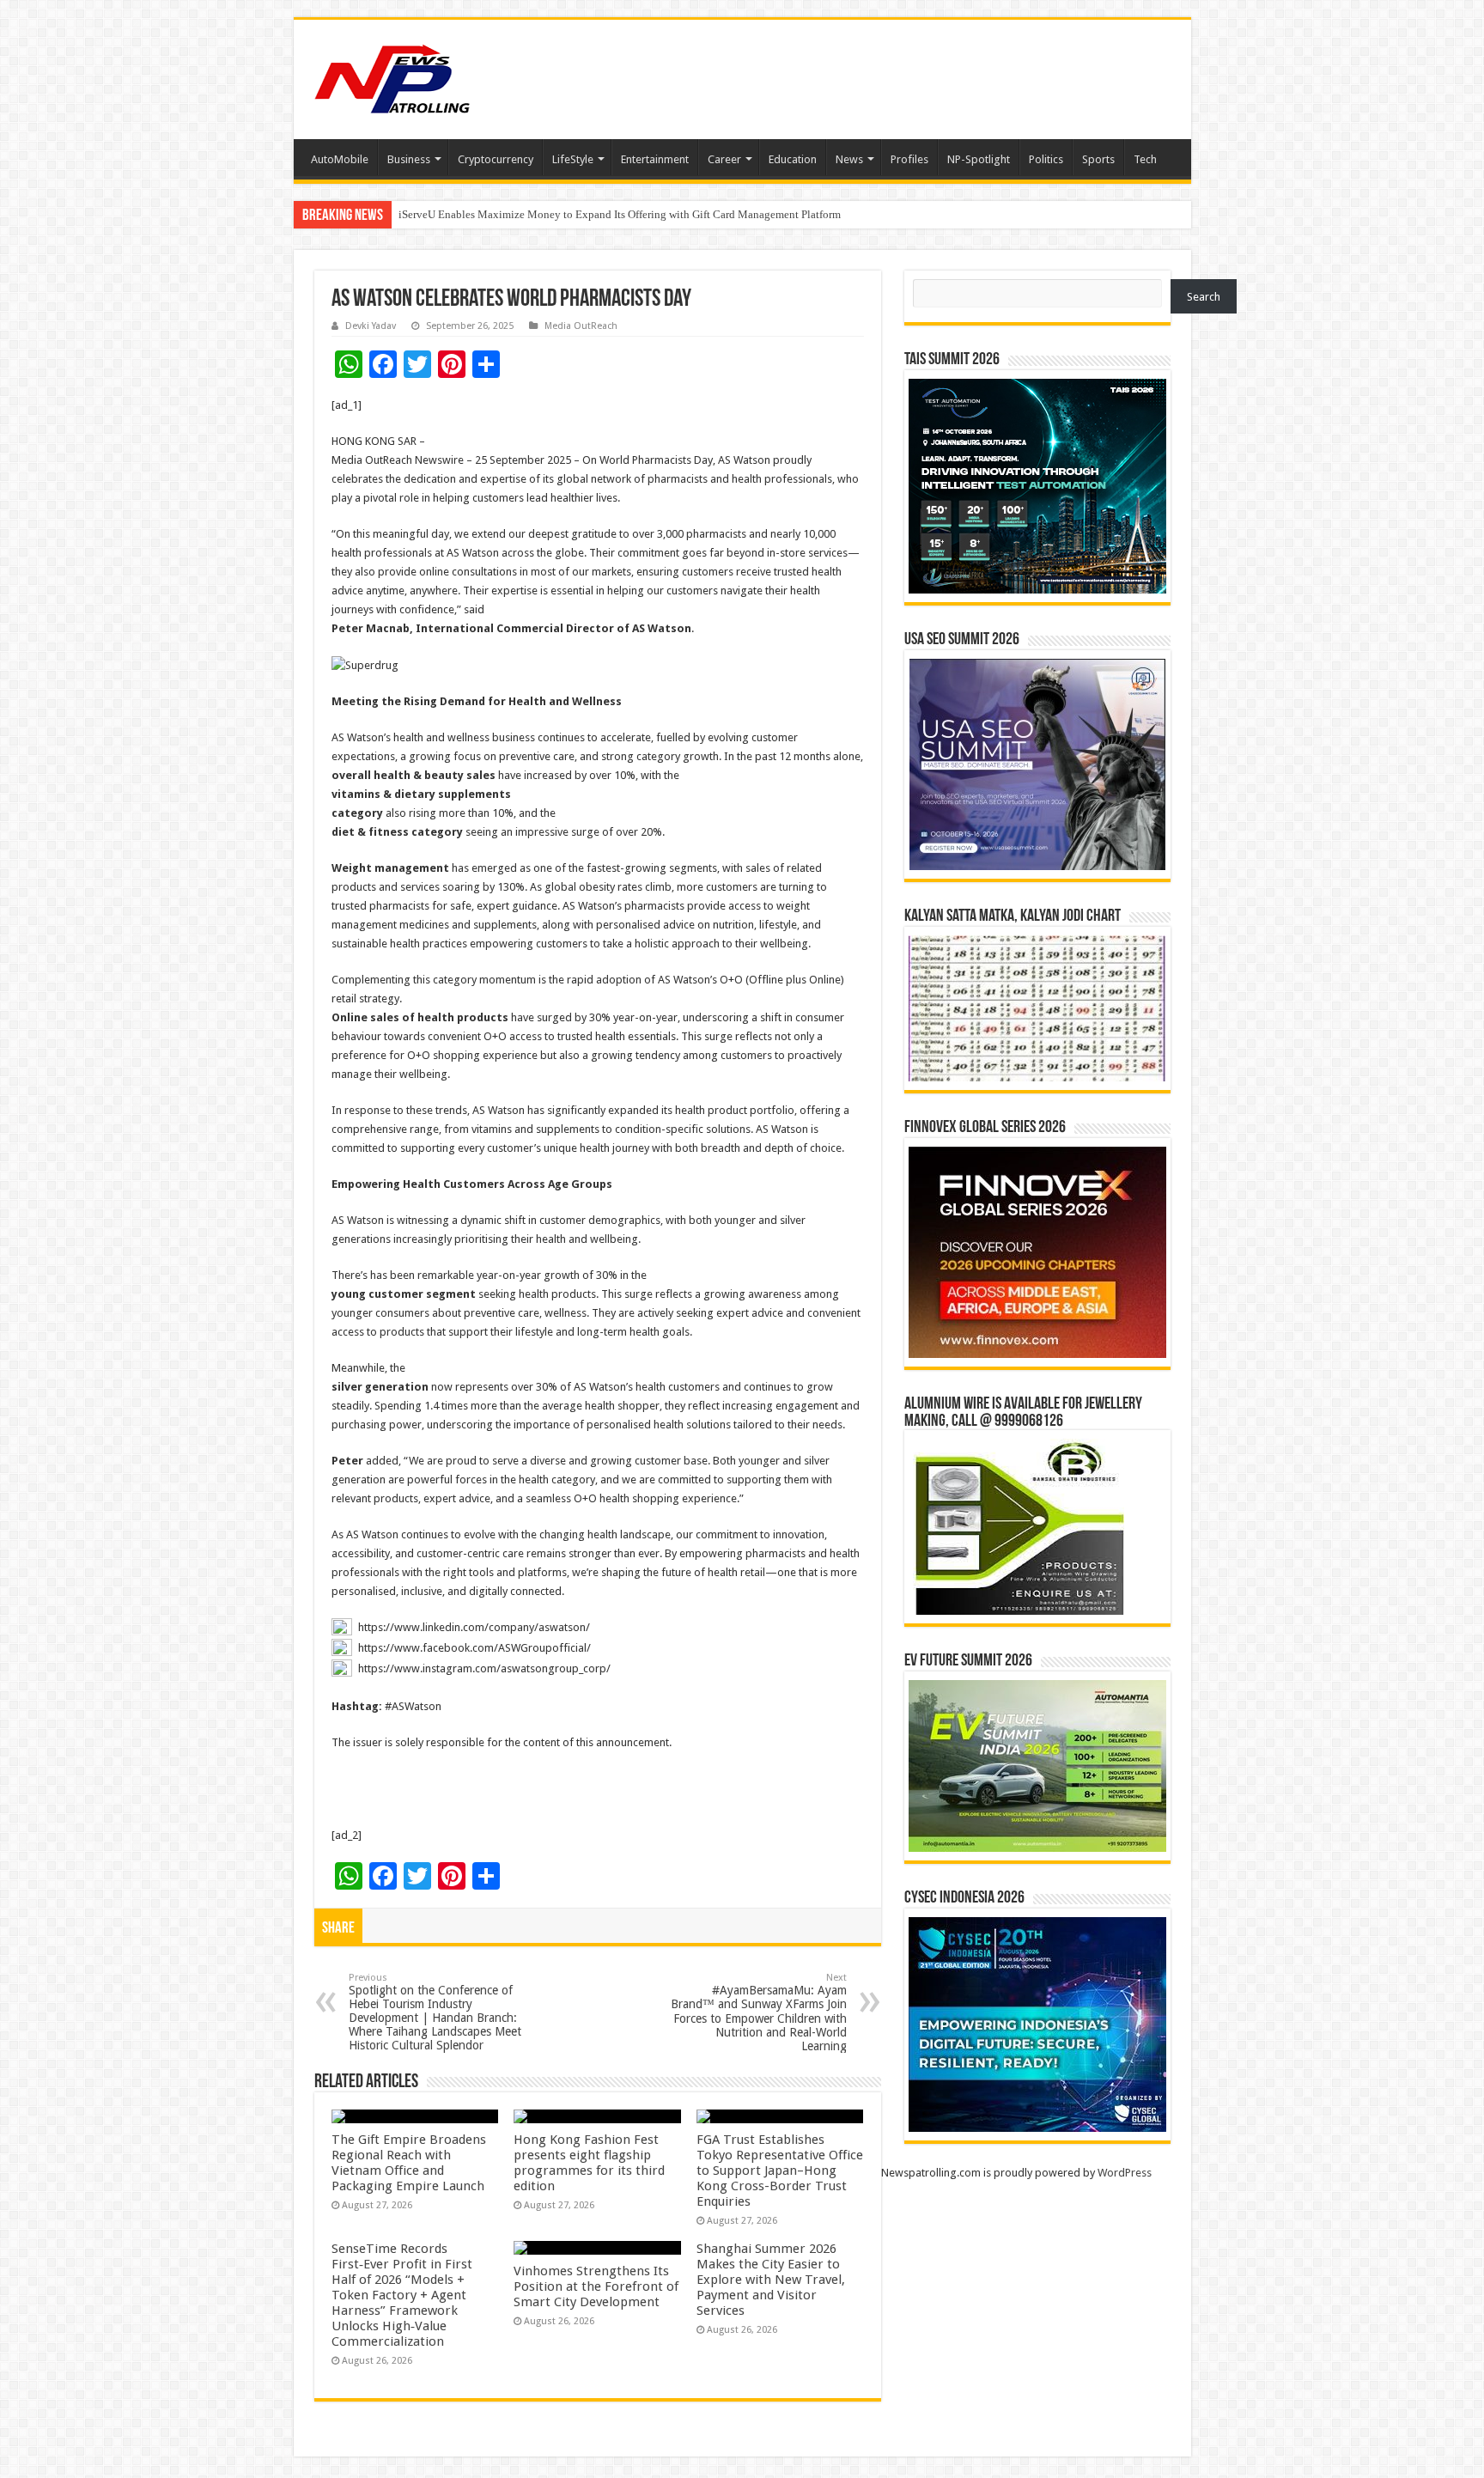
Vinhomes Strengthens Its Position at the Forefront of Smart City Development (596, 2286)
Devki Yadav (371, 326)
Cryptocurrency (496, 159)
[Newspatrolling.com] (392, 76)
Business (409, 159)
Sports (1098, 159)
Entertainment (655, 159)
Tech (1145, 159)
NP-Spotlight (979, 159)
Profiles (909, 159)
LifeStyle (573, 159)
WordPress (1125, 2173)
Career (724, 159)
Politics (1046, 159)
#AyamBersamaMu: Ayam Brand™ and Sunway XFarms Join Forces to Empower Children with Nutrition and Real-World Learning (759, 2012)
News (849, 159)
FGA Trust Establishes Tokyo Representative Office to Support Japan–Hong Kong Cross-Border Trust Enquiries (780, 2171)
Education (793, 159)
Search (1204, 297)
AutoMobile (340, 159)
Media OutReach (581, 326)
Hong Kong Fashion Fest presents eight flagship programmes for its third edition (589, 2163)
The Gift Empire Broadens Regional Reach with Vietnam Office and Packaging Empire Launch (618, 214)
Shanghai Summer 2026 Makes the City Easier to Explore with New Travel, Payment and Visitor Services (771, 2280)
